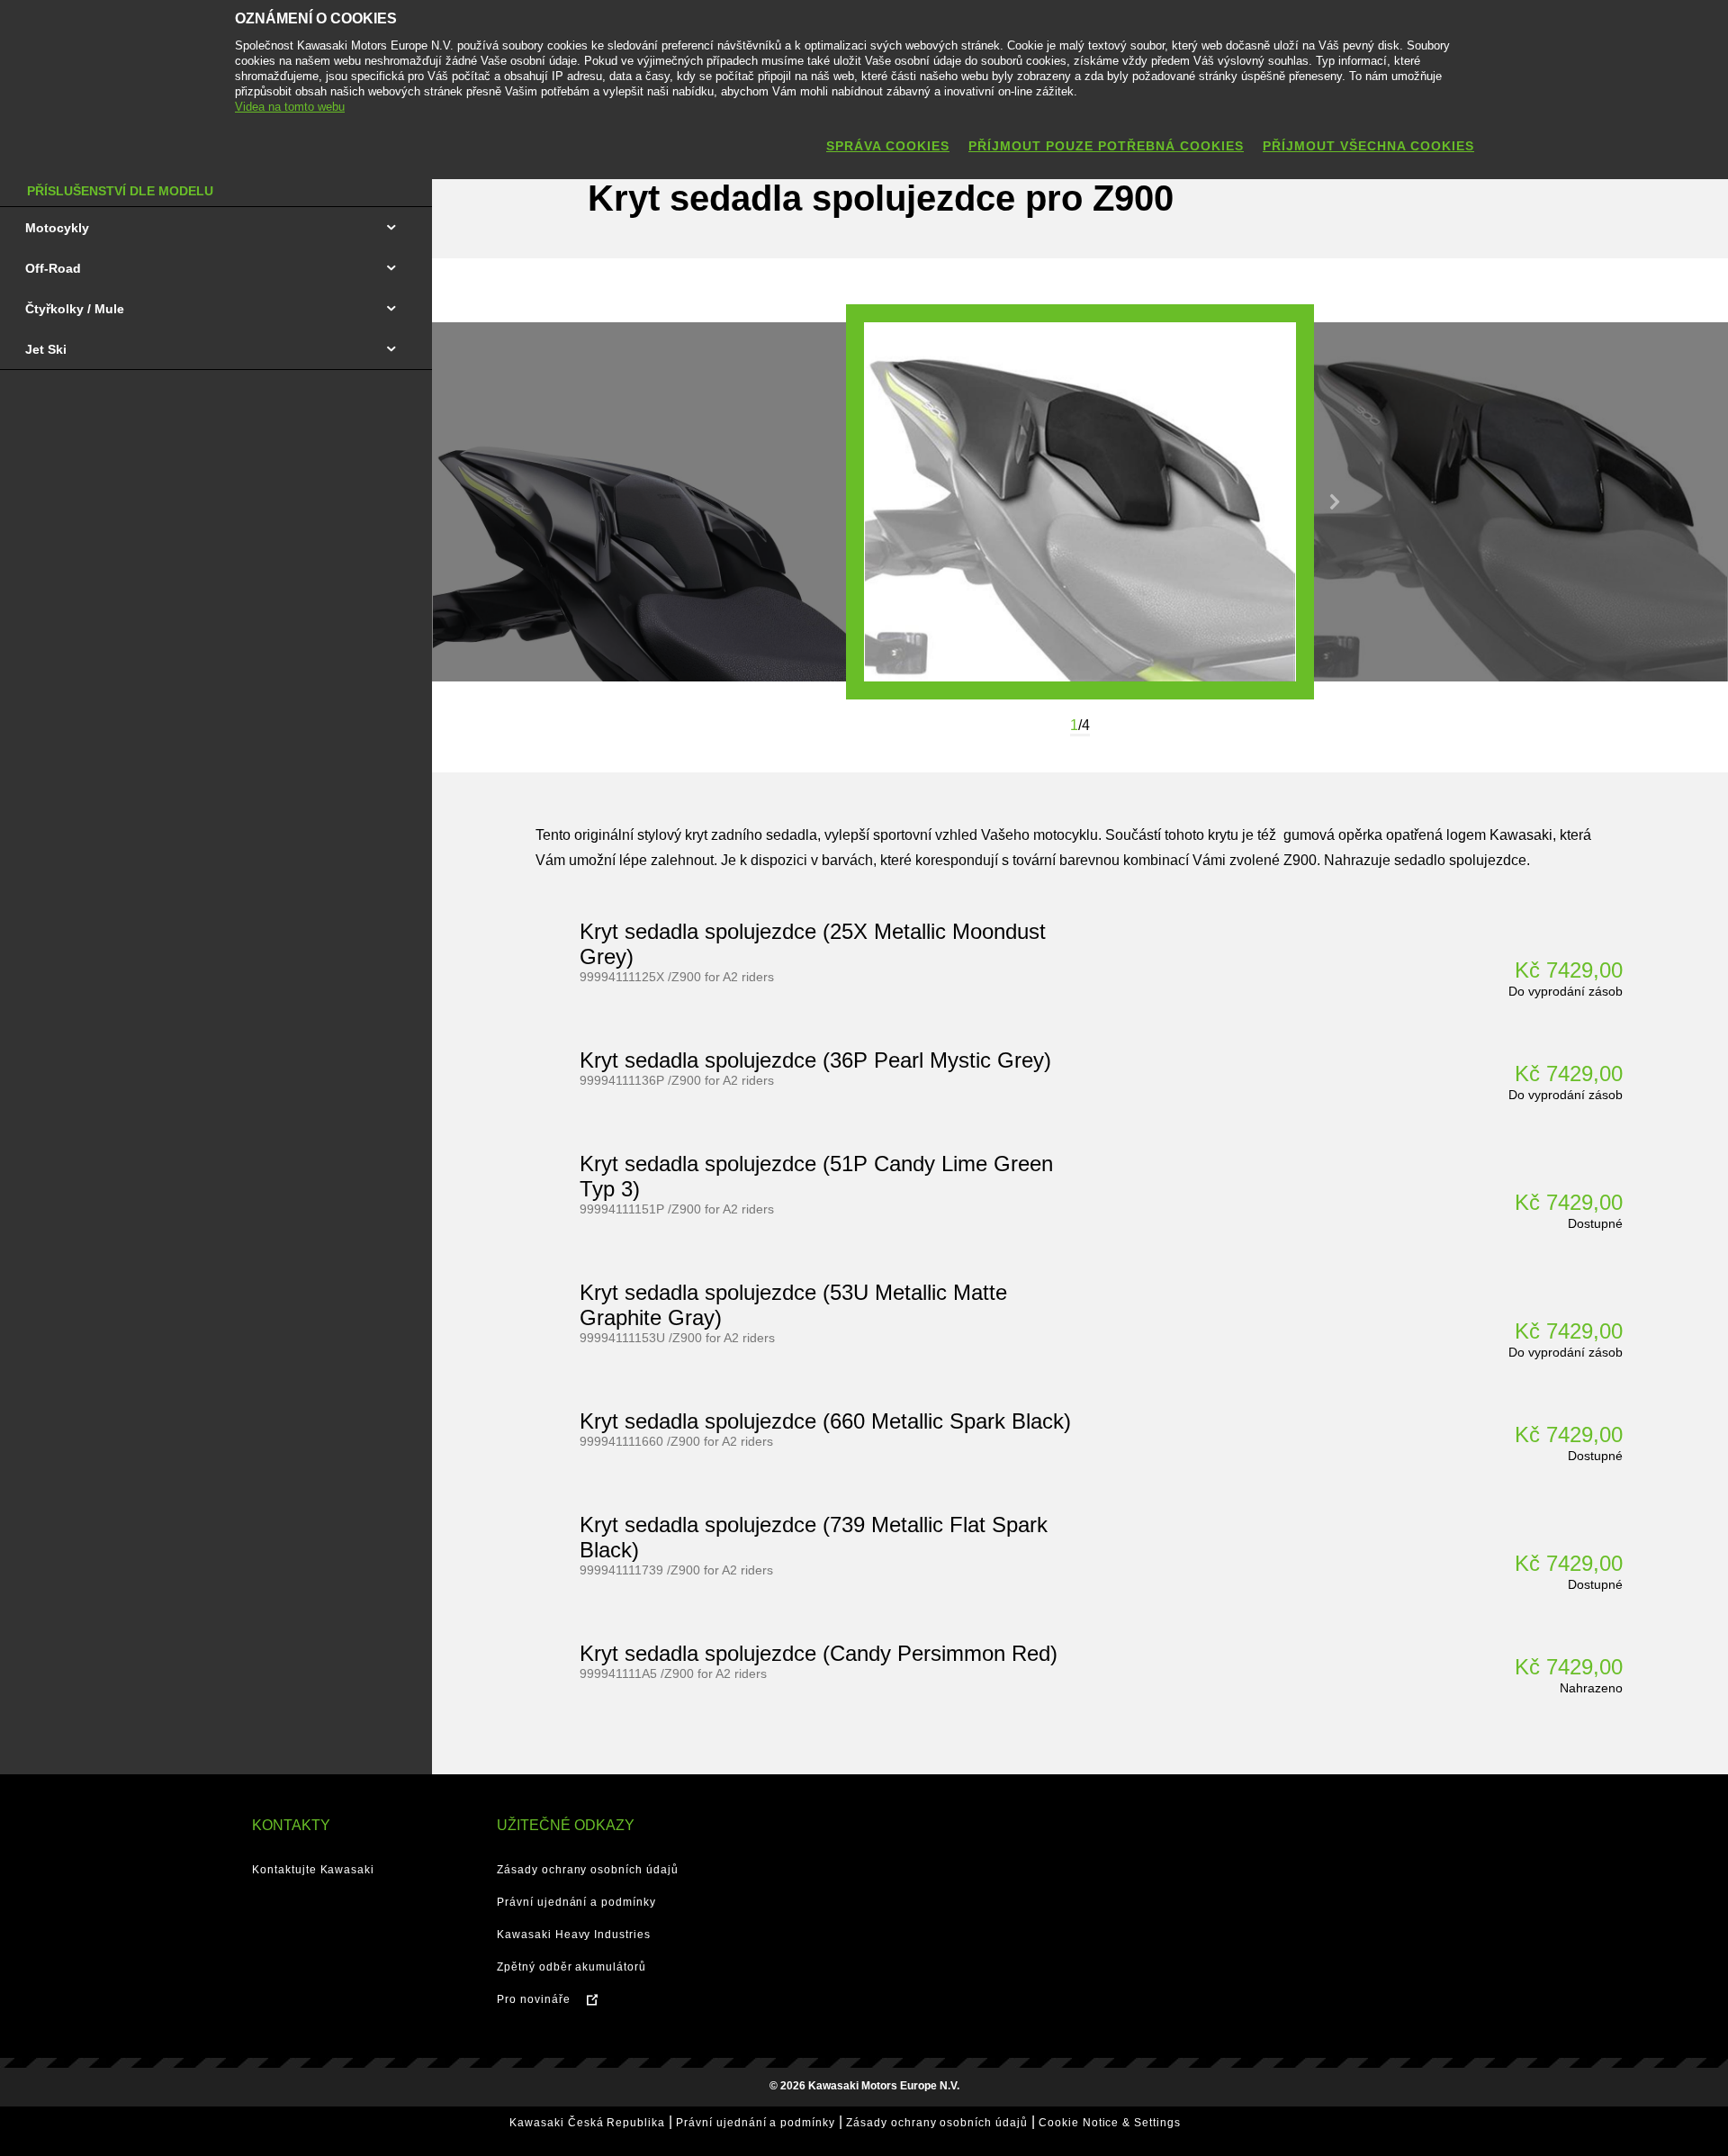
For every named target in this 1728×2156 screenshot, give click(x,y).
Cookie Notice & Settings (1110, 2123)
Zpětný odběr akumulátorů (571, 1967)
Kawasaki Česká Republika (587, 2123)
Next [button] (1335, 502)
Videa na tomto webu (290, 107)
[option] (1080, 502)
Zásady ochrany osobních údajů (588, 1870)
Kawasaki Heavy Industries (574, 1935)
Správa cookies (888, 146)
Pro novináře (534, 1999)
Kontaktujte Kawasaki (313, 1870)
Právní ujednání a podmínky (576, 1902)
